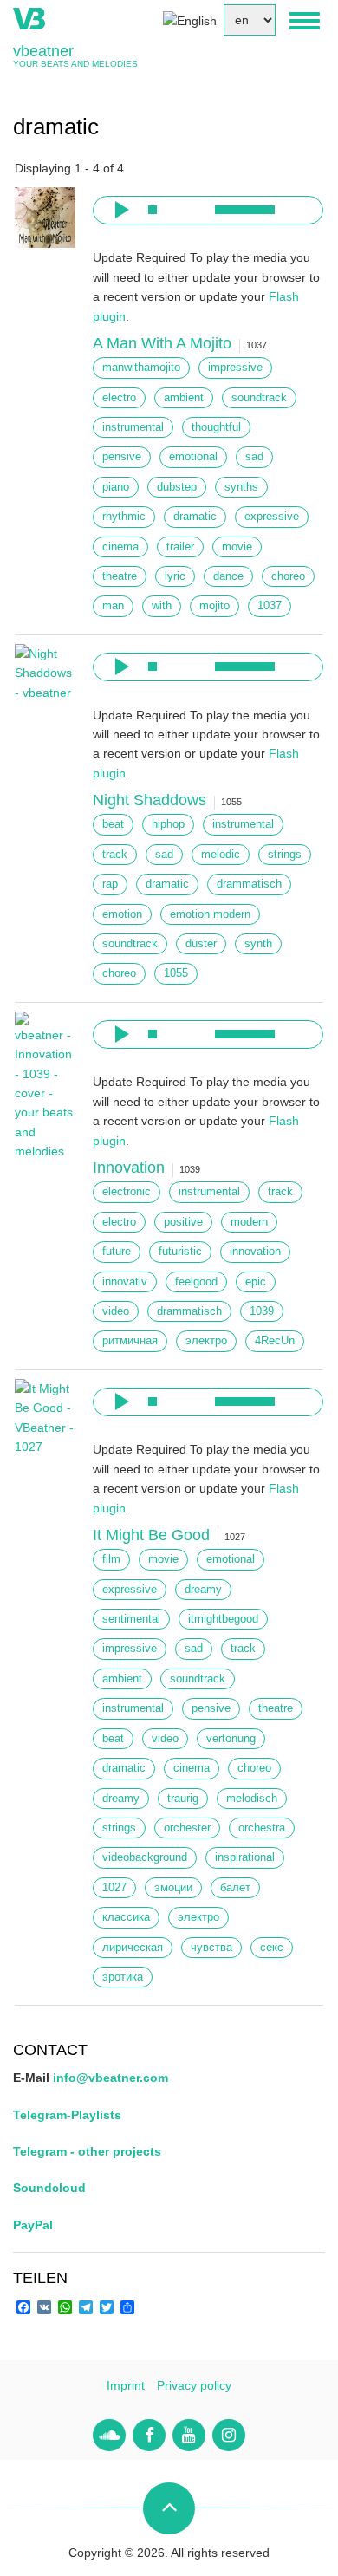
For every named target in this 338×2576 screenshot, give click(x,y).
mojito (214, 606)
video (116, 1311)
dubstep (177, 487)
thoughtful (216, 427)
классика (126, 1917)
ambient (184, 398)
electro (119, 398)
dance (228, 576)
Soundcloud (49, 2188)
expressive (272, 517)
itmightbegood (223, 1619)
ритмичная (130, 1341)
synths (241, 487)
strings (285, 855)
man (113, 606)
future (117, 1252)
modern (249, 1222)
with (162, 606)
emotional (193, 457)
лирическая (133, 1948)
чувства (211, 1948)
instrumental (133, 427)
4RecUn (275, 1341)
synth (258, 944)
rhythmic (124, 517)
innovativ (125, 1282)
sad (254, 457)
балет (235, 1888)
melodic (221, 855)
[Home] (29, 17)
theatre (120, 576)
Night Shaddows (149, 800)
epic (256, 1282)
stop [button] (153, 210)
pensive (122, 457)
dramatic (195, 517)
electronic (127, 1192)
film (111, 1559)
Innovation (129, 1168)
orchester (187, 1828)
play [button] (120, 210)
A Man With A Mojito (162, 343)
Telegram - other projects (87, 2151)
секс (272, 1948)
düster (201, 944)
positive (183, 1222)
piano (116, 487)
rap (110, 884)
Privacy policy (194, 2385)
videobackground (145, 1857)
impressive (235, 368)
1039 (262, 1311)
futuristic (180, 1252)
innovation (255, 1252)
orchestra (262, 1828)
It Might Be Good (151, 1535)
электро (206, 1341)
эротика (123, 1977)
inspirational (245, 1857)
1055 (176, 973)
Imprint (126, 2385)
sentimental (131, 1619)
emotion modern (210, 914)
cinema (120, 547)
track (115, 855)
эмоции (173, 1888)
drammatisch (249, 884)
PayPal (33, 2225)
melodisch (252, 1799)
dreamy (203, 1590)
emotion (122, 914)
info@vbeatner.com (110, 2078)
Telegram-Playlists (67, 2115)
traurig (183, 1799)
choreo (288, 576)
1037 (270, 606)
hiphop (168, 824)
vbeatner (43, 51)
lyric (175, 576)
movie (237, 547)
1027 (114, 1888)
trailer (180, 547)
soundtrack (259, 398)
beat (113, 824)
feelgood (196, 1282)
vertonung (231, 1739)
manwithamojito (141, 368)
